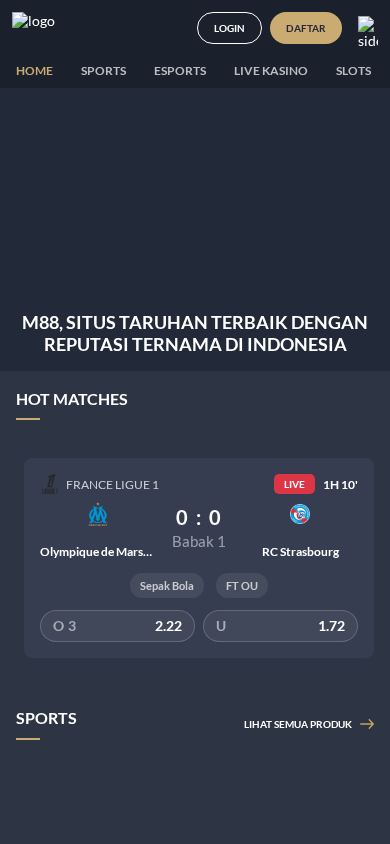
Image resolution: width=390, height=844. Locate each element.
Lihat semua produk (298, 724)
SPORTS (103, 70)
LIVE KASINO (271, 70)
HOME (34, 70)
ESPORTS (180, 70)
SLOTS (353, 70)
